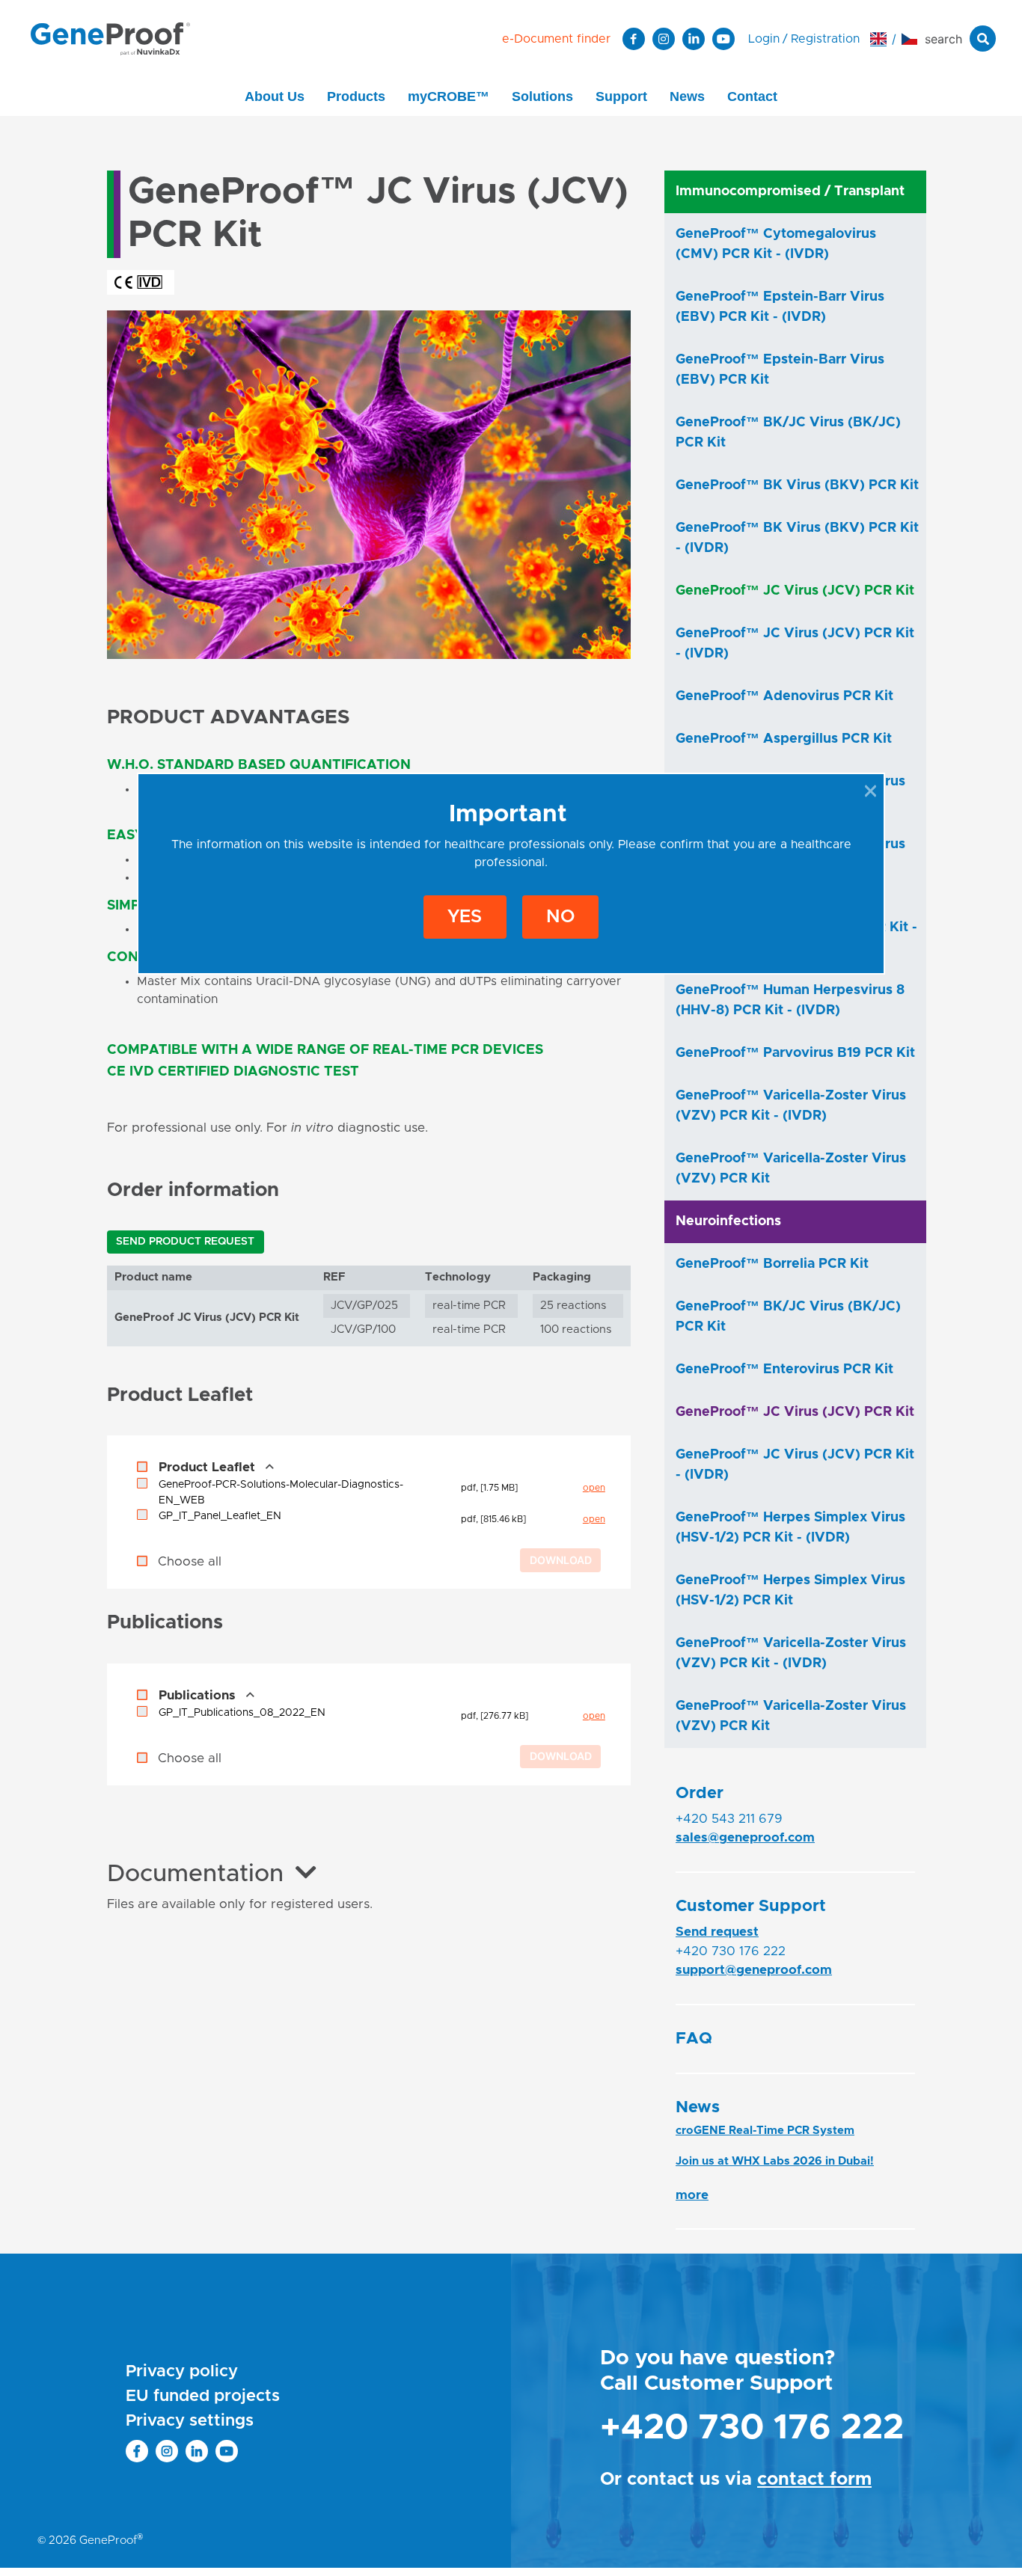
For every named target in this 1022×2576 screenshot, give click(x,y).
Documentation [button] (195, 1874)
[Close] (870, 791)
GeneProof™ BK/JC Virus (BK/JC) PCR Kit (788, 433)
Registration (825, 39)
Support (621, 96)
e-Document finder (556, 39)
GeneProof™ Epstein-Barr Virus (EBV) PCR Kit (780, 370)
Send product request (185, 1242)
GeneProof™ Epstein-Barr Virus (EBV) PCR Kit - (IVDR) (780, 307)
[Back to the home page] (110, 38)
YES (465, 917)
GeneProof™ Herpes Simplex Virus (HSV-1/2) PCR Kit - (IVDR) (790, 1528)
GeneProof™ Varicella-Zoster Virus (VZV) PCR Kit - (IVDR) (791, 1106)
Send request (717, 1932)
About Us (275, 96)
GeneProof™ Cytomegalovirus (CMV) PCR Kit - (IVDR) (776, 244)
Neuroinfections (728, 1221)
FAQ (694, 2039)
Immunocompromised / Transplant (790, 191)
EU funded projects (203, 2396)
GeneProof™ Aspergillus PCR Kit (784, 739)
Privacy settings (190, 2421)
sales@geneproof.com (745, 1837)
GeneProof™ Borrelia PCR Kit (772, 1264)
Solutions (542, 96)
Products (356, 96)
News (687, 96)
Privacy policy (182, 2372)
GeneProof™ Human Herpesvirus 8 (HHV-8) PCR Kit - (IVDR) (790, 1000)
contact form (814, 2480)
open (594, 1488)
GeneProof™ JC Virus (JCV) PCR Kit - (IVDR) (795, 644)
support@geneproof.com (754, 1970)
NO (560, 917)
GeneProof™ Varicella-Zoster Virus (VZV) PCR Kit (791, 1169)
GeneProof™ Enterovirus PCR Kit (784, 1370)
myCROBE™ (449, 96)
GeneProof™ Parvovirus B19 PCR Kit (795, 1053)
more (692, 2195)
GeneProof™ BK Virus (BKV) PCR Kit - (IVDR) (797, 538)
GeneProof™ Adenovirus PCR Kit (784, 696)
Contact (752, 96)
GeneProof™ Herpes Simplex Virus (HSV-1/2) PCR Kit (790, 1591)
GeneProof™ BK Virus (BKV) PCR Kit (797, 485)
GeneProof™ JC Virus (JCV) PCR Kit (795, 591)
